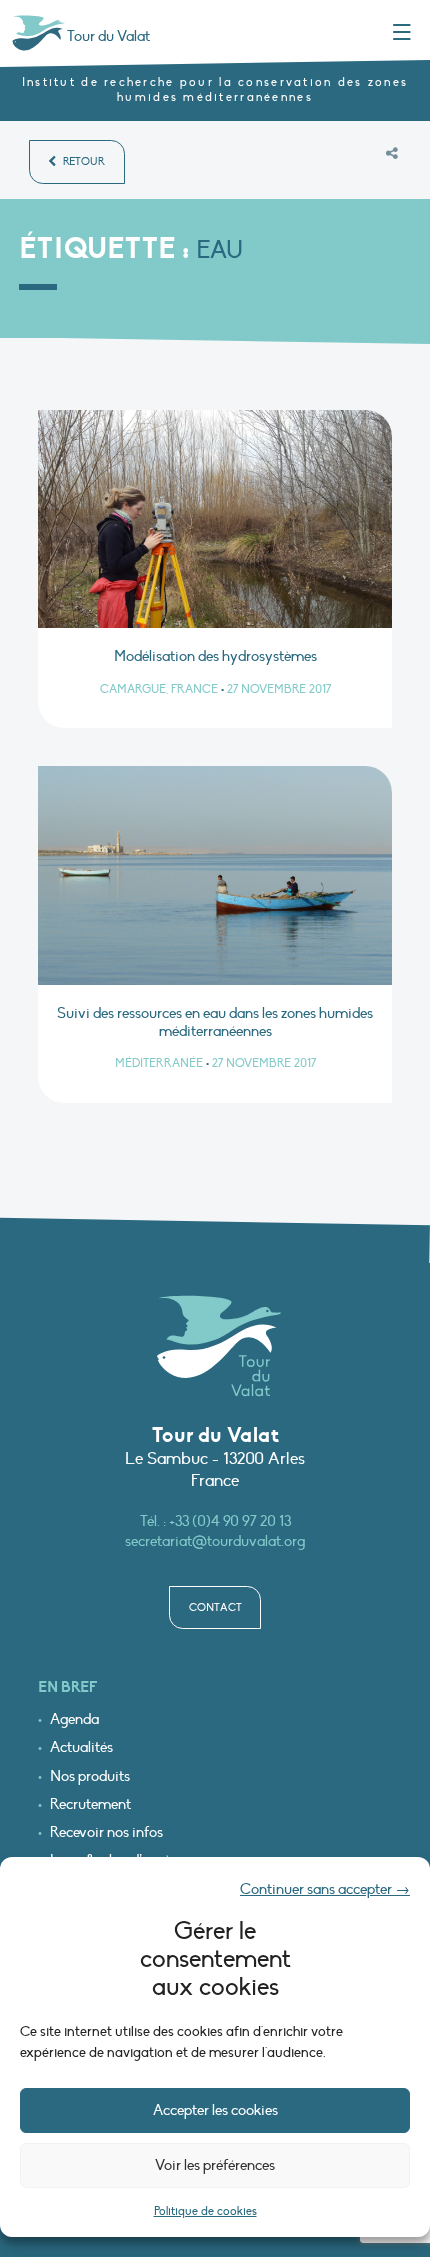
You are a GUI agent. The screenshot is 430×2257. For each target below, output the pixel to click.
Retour (82, 161)
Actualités (81, 1747)
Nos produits (90, 1776)
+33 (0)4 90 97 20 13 (230, 1521)
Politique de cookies (205, 2211)
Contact (215, 1607)
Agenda (74, 1719)
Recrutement (90, 1804)
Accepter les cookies (215, 2110)
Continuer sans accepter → (325, 1889)
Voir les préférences (215, 2165)
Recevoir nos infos (106, 1832)
